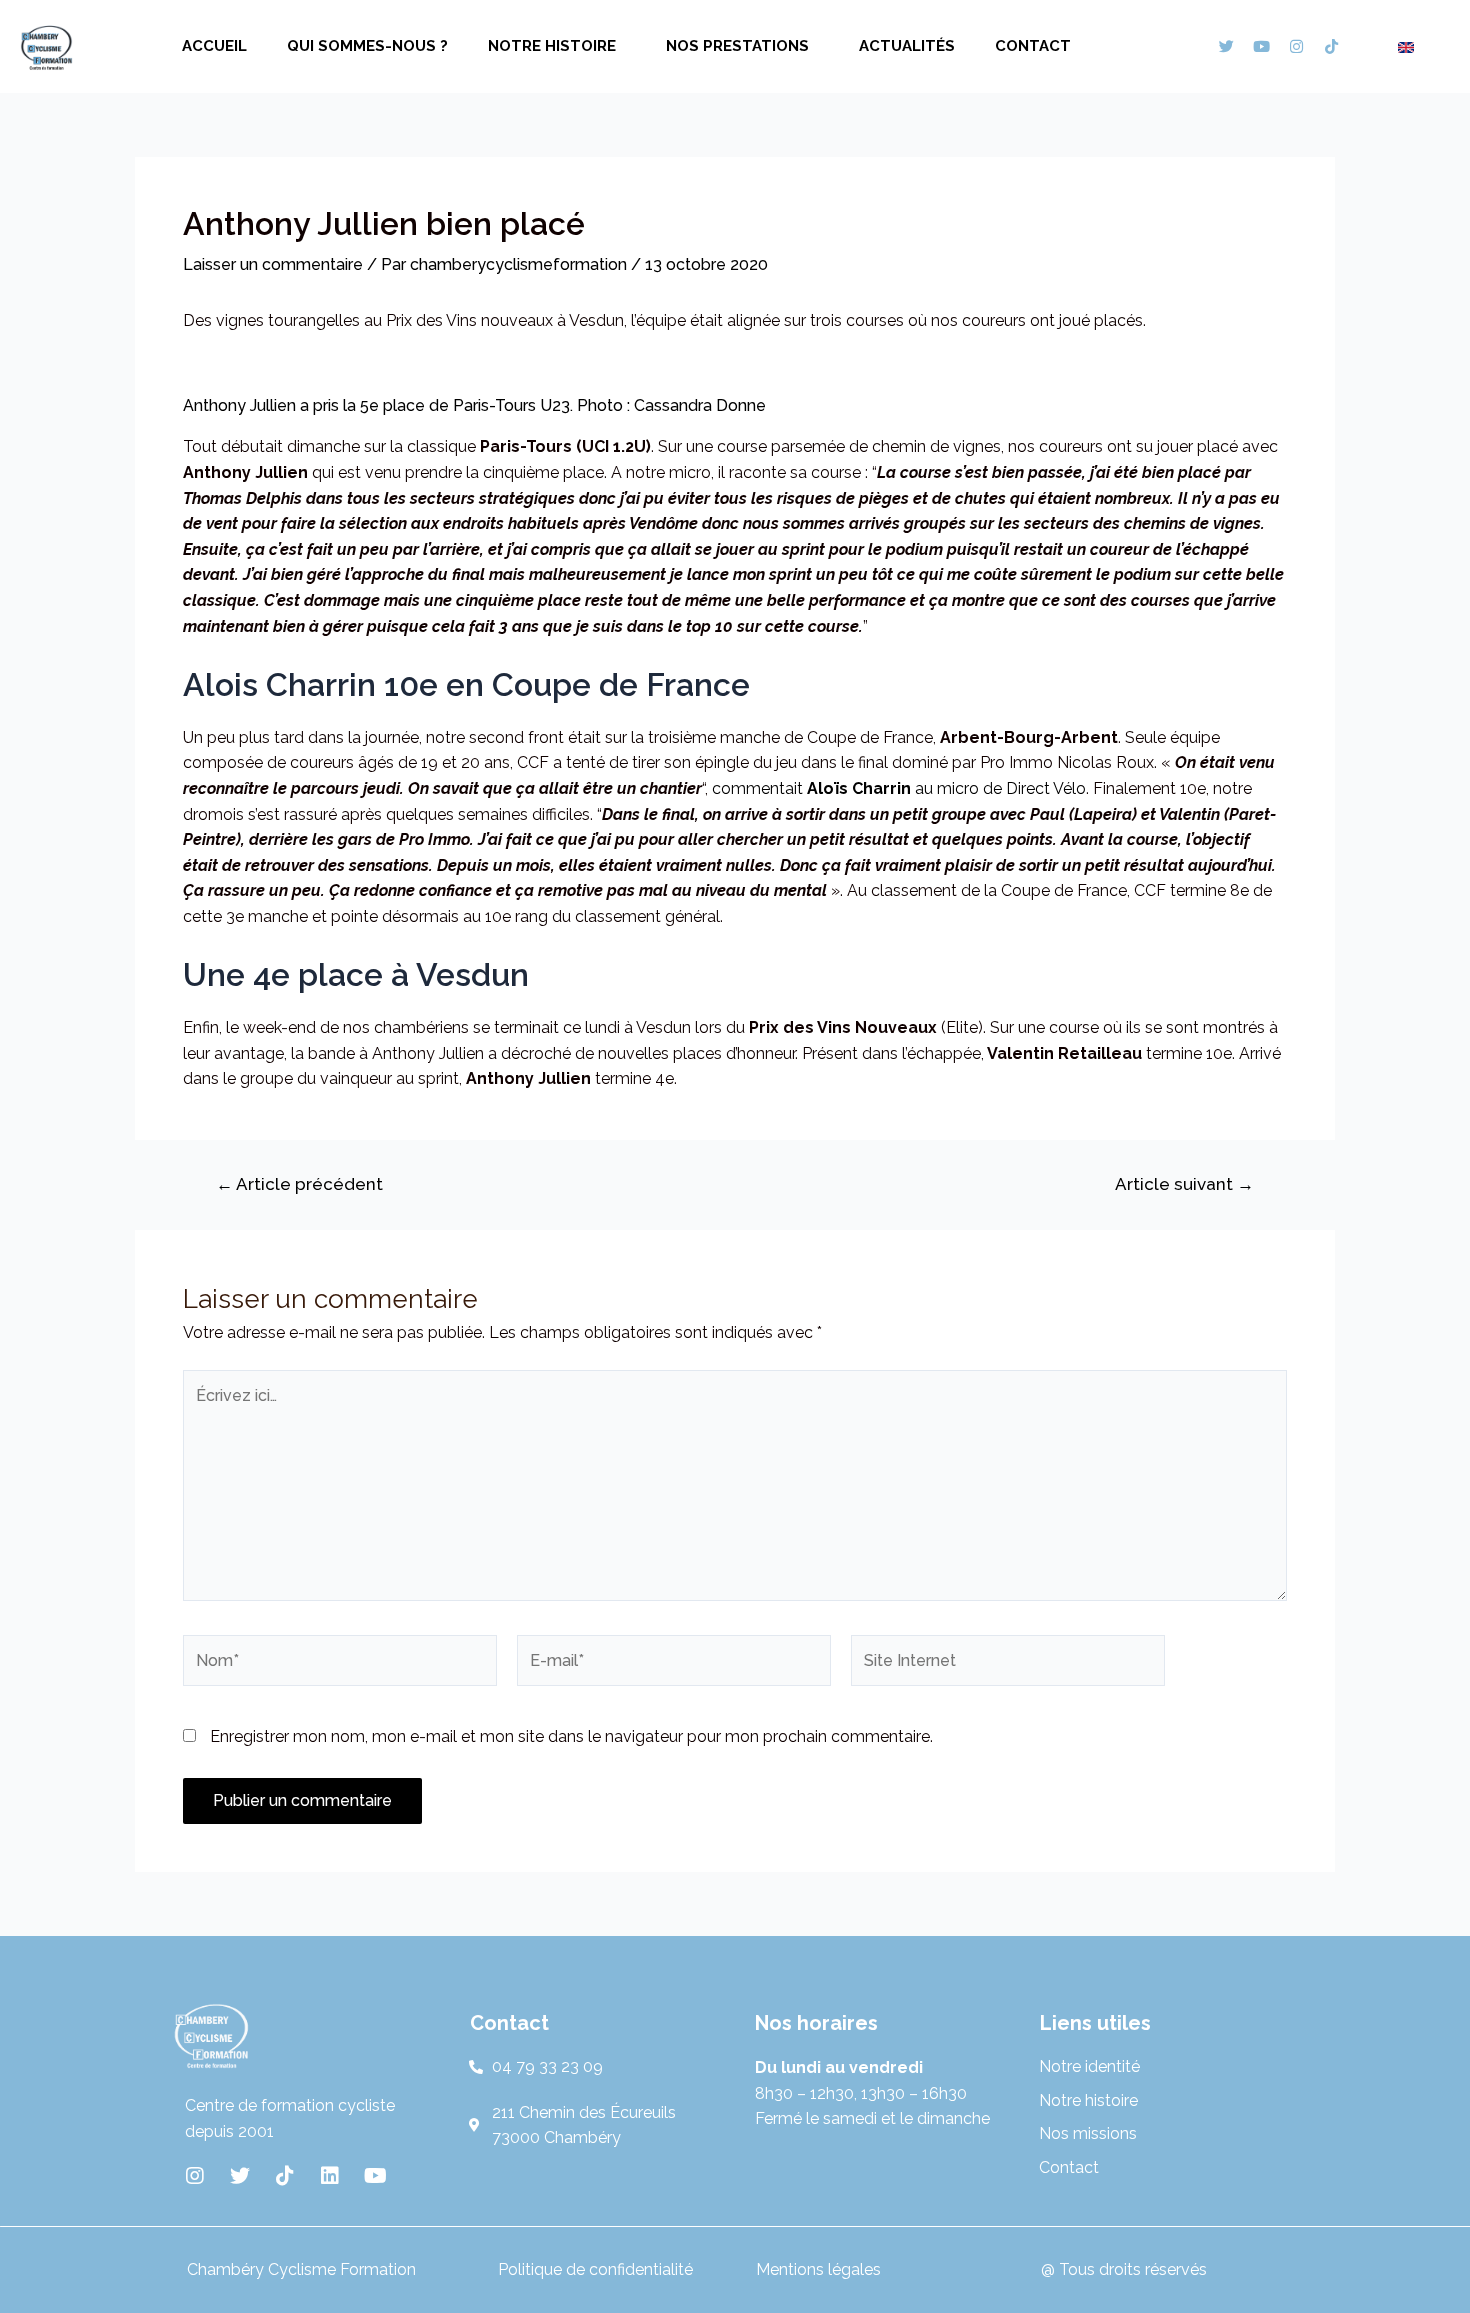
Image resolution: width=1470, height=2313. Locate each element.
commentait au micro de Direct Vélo (899, 788)
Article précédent (299, 1184)
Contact (1033, 46)
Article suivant (1184, 1184)
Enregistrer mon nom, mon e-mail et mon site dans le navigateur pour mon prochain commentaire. (571, 1736)
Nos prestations (737, 46)
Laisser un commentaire (273, 264)
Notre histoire (552, 46)
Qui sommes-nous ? (367, 46)
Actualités (907, 46)
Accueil (214, 46)
